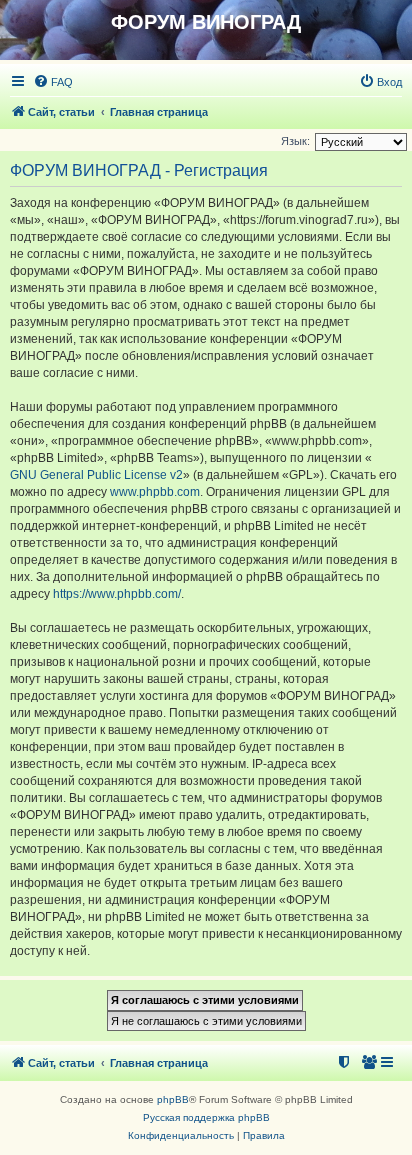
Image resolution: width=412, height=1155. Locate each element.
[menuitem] (53, 82)
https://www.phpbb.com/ (117, 594)
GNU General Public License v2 (96, 475)
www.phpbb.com (155, 492)
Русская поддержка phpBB (206, 1117)
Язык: (295, 141)
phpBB (173, 1099)
